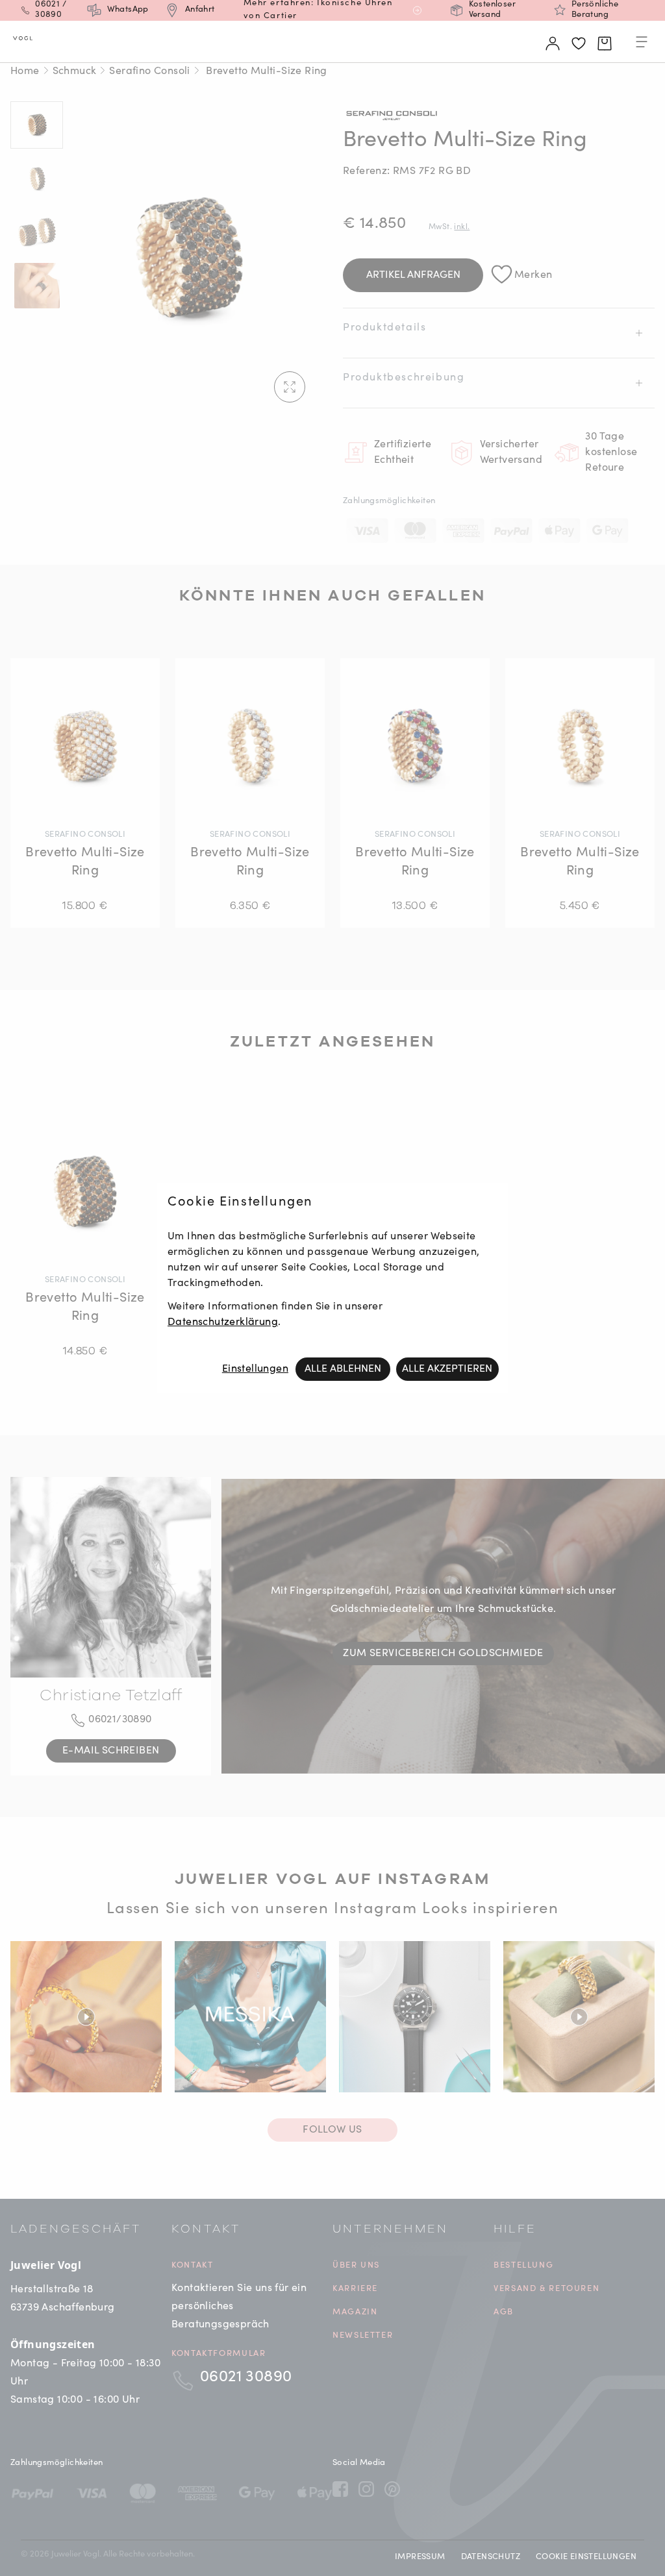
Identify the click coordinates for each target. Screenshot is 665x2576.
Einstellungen (255, 1369)
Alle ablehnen (343, 1369)
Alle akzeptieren (447, 1369)
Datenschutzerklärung (223, 1322)
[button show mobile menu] (642, 44)
